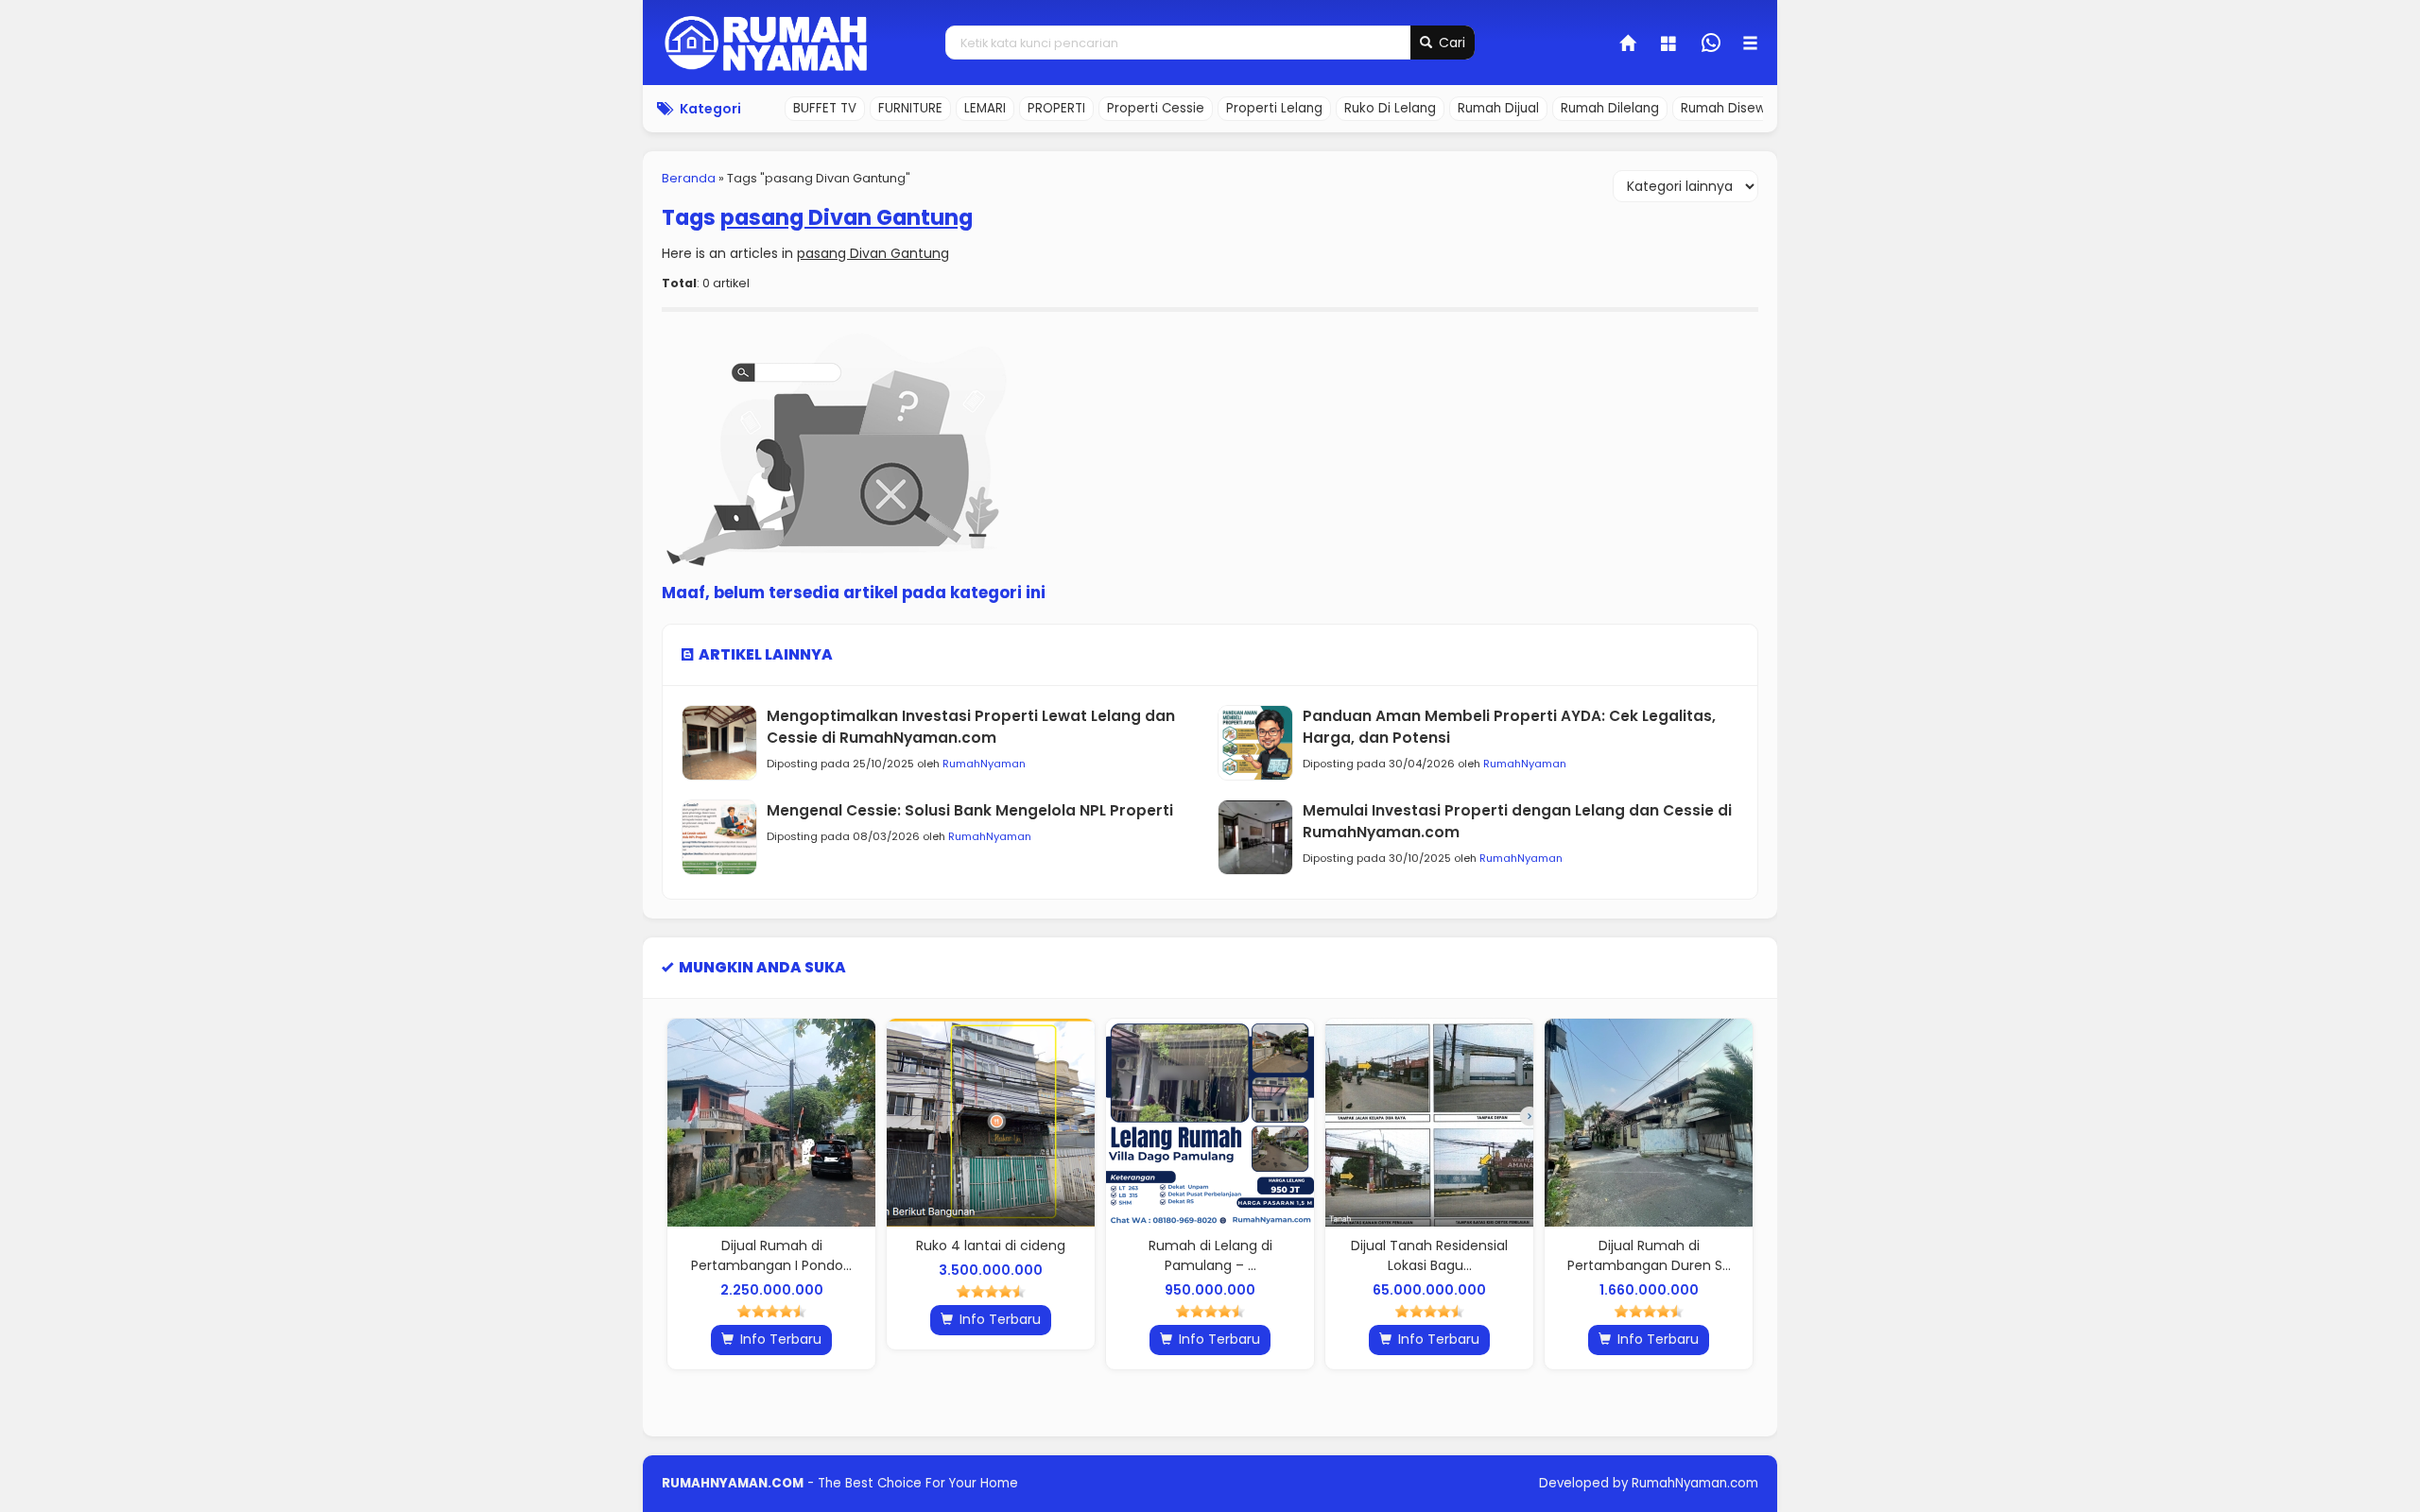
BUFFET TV (825, 108)
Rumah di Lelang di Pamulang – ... (1131, 1255)
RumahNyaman (984, 764)
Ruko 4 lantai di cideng (911, 1246)
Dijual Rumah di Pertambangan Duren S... (1570, 1255)
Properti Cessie (1156, 108)
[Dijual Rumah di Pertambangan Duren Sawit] (1569, 1123)
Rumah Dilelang (1610, 108)
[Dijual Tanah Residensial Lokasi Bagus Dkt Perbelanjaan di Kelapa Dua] (1350, 1123)
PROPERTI (1056, 108)
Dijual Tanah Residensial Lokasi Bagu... (1350, 1255)
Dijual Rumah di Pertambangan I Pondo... (692, 1255)
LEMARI (985, 108)
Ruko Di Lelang (1390, 108)
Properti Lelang (1274, 108)
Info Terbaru (700, 1339)
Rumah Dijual (1498, 108)
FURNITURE (910, 108)
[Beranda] (1629, 45)
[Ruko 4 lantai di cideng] (911, 1123)
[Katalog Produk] (1670, 45)
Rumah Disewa (1728, 108)
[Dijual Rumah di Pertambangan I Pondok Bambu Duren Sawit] (692, 1123)
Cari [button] (1450, 43)
